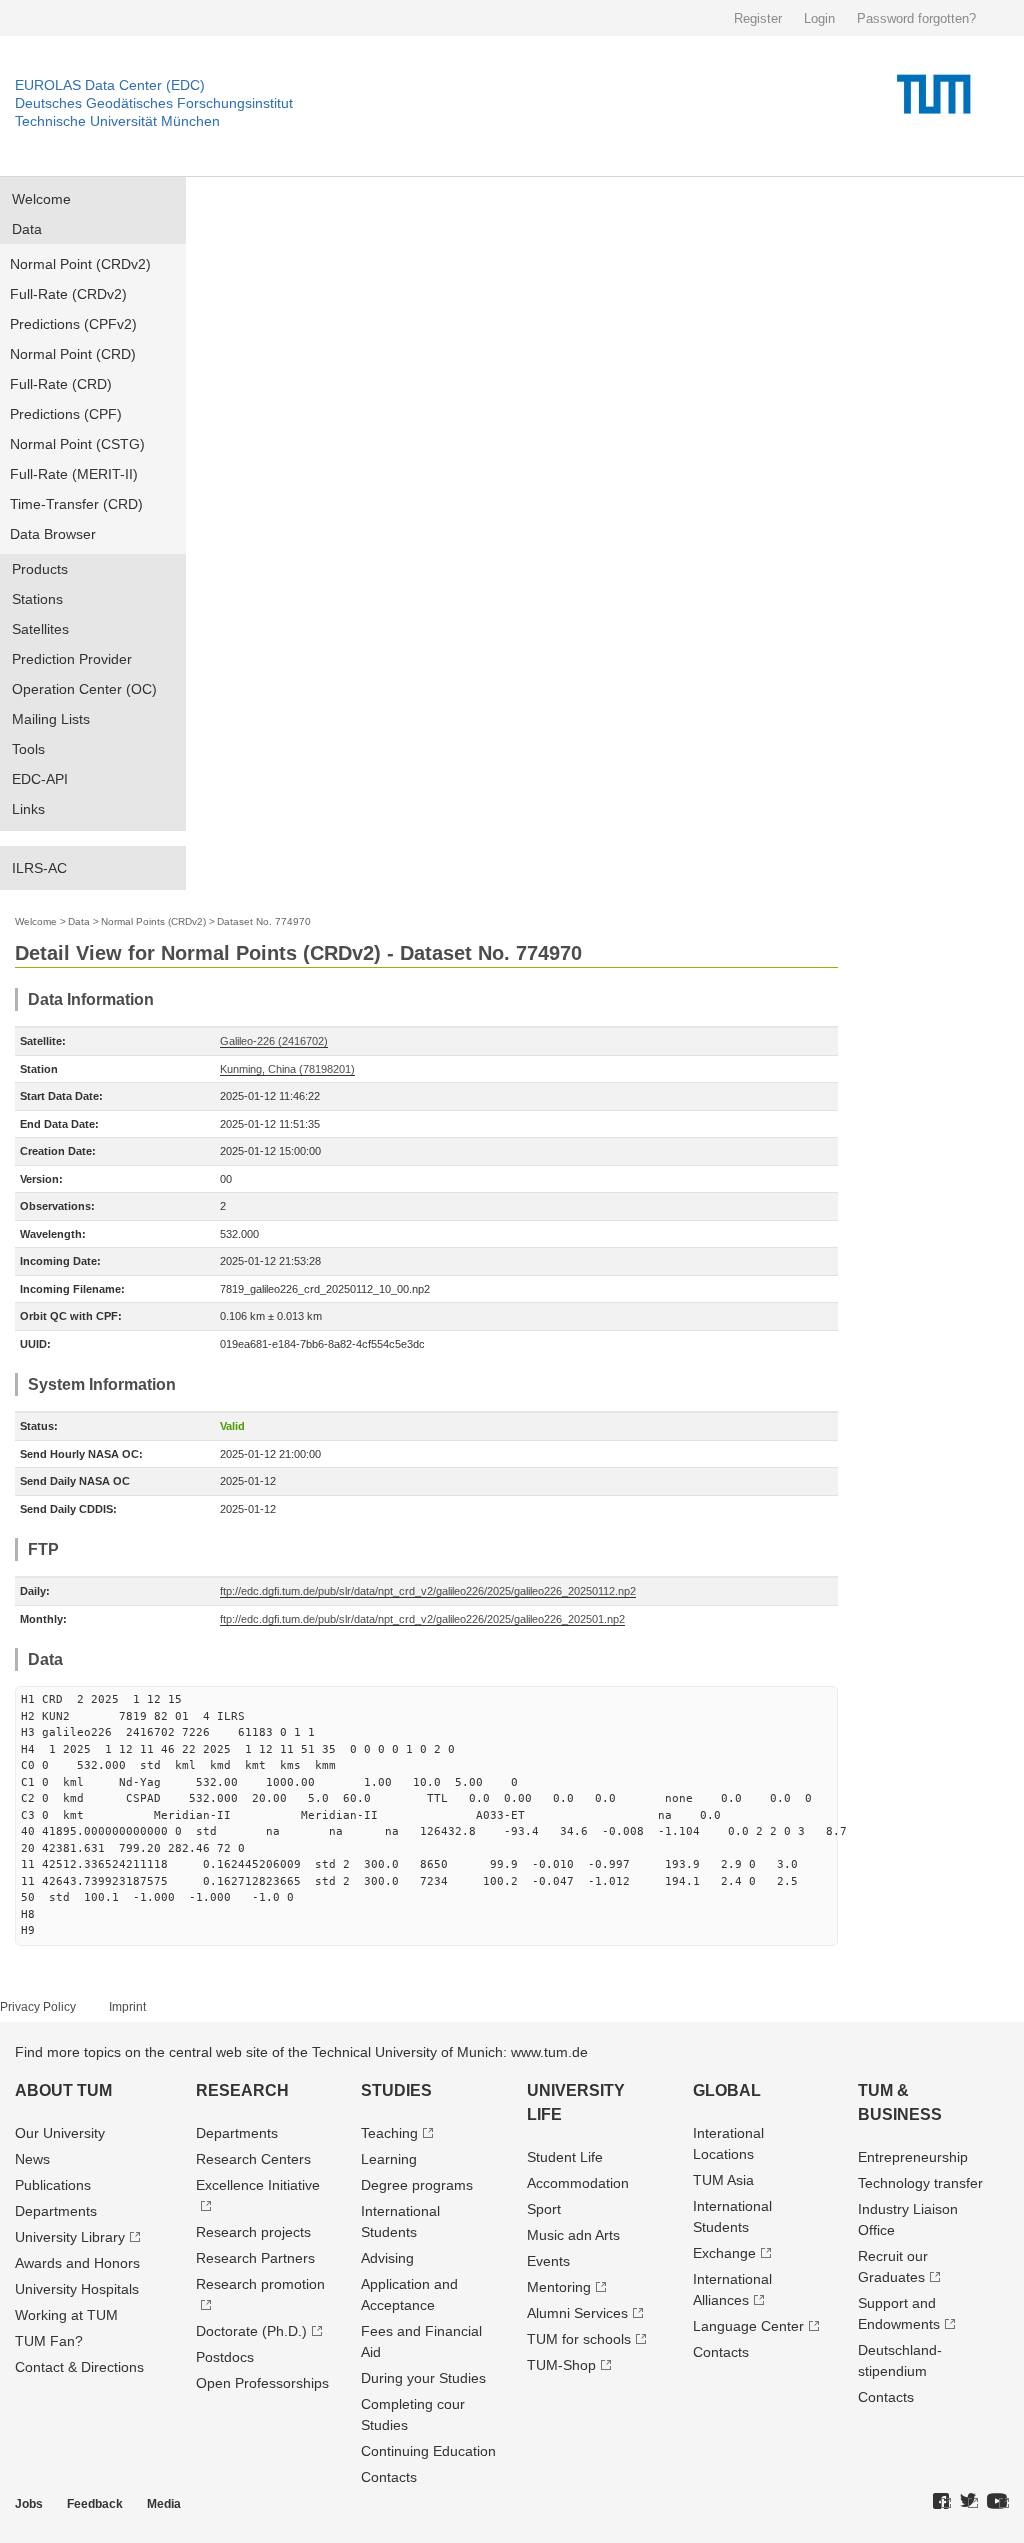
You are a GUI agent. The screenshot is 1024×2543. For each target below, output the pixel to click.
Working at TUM (66, 2315)
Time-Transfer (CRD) (76, 504)
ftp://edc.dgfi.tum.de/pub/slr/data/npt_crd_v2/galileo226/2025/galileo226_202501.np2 (422, 1619)
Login (819, 18)
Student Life (565, 2157)
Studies (396, 2090)
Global (727, 2090)
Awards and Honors (77, 2263)
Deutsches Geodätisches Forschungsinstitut (154, 103)
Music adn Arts (573, 2235)
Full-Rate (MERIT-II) (74, 474)
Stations (37, 599)
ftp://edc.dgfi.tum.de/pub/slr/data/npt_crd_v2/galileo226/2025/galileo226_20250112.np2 (428, 1591)
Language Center (748, 2326)
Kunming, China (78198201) (287, 1069)
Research (242, 2090)
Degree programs (417, 2185)
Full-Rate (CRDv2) (68, 294)
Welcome (41, 199)
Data (27, 229)
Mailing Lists (51, 719)
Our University (60, 2133)
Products (40, 569)
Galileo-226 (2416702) (274, 1041)
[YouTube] (998, 2502)
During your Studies (423, 2378)
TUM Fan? (49, 2341)
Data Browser (53, 534)
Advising (387, 2258)
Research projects (253, 2232)
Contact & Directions (79, 2367)
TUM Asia (723, 2180)
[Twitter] (969, 2502)
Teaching (389, 2133)
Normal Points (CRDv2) (153, 921)
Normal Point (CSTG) (77, 444)
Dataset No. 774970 (264, 921)
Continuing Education (428, 2451)
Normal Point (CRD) (73, 354)
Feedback (95, 2504)
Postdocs (225, 2357)
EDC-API (40, 779)
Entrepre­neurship (913, 2157)
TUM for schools (579, 2339)
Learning (389, 2159)
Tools (28, 749)
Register (758, 18)
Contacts (389, 2477)
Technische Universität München (117, 121)
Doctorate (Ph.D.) (251, 2331)
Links (28, 809)
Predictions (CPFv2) (73, 324)
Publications (53, 2185)
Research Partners (255, 2258)
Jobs (29, 2504)
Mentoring (559, 2287)
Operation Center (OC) (84, 689)
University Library (70, 2237)
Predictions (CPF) (66, 414)
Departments (56, 2211)
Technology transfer (920, 2183)
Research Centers (253, 2159)
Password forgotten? (916, 18)
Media (164, 2504)
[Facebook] (942, 2502)
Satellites (40, 629)
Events (548, 2261)
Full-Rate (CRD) (61, 384)
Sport (544, 2209)
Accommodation (578, 2183)
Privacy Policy (38, 2007)
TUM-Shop (561, 2365)
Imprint (127, 2007)
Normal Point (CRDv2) (80, 264)
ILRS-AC (39, 868)
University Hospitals (77, 2289)
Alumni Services (577, 2313)
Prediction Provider (72, 659)
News (32, 2159)
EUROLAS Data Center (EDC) (110, 85)
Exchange (724, 2253)
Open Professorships (262, 2383)
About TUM (63, 2090)
